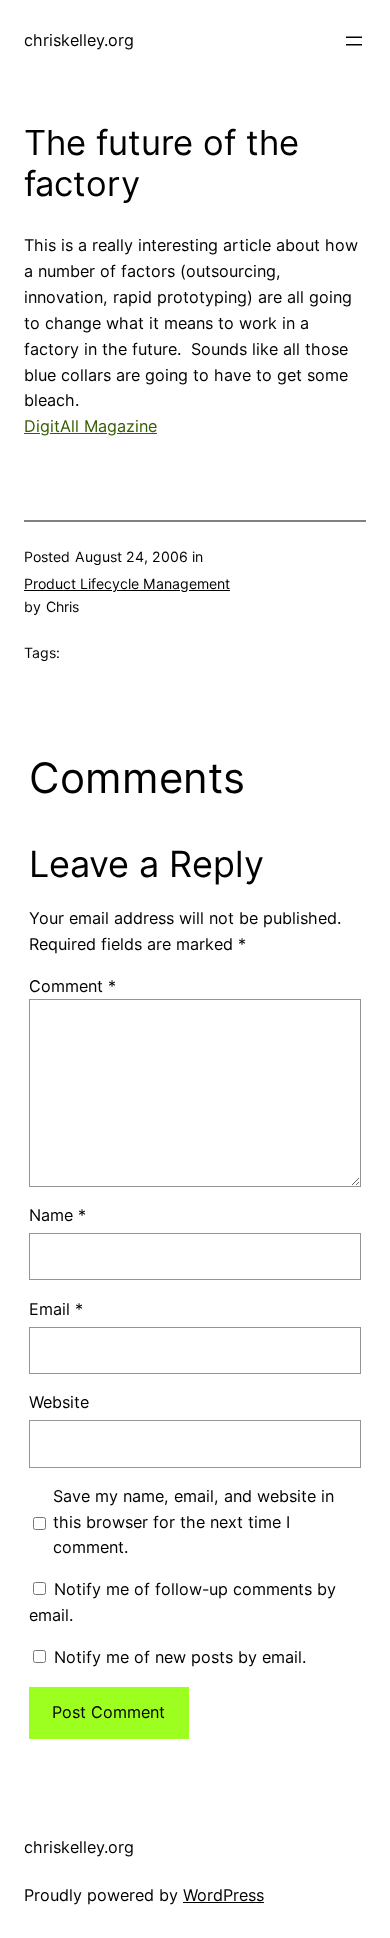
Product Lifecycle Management (127, 583)
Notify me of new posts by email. (180, 1657)
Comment (72, 986)
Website (59, 1402)
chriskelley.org (79, 40)
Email (56, 1309)
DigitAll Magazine (90, 426)
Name (57, 1215)
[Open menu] (354, 41)
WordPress (223, 1895)
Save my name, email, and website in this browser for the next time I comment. (193, 1522)
